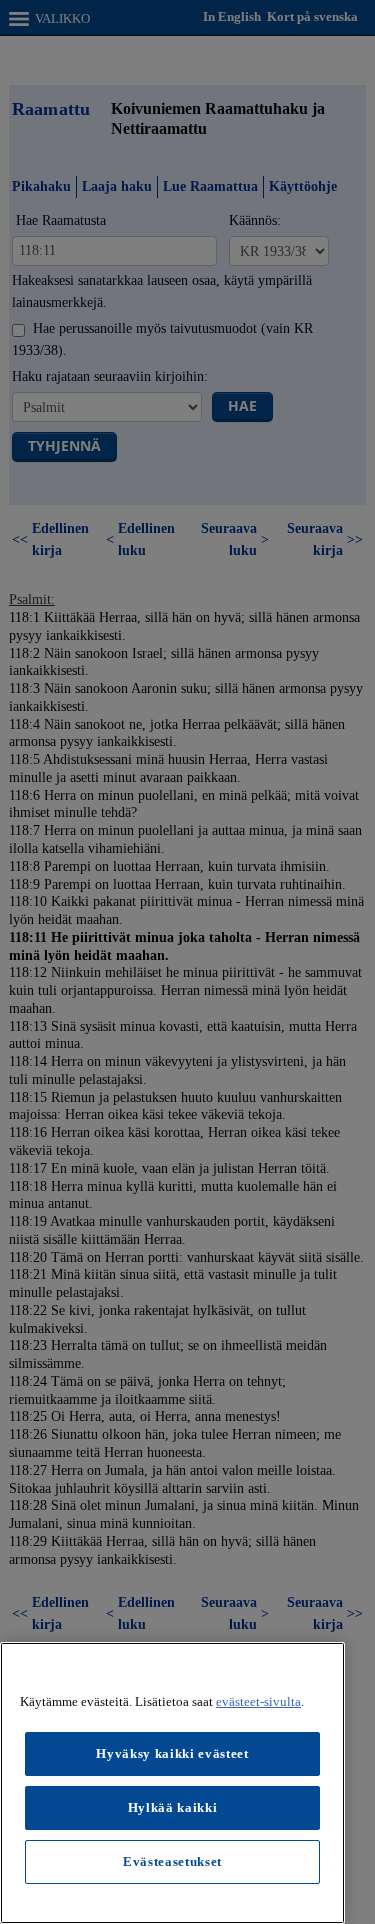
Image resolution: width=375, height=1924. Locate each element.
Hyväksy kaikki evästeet (172, 1753)
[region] (172, 1783)
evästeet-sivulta (258, 1701)
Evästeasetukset (172, 1861)
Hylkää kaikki (173, 1807)
